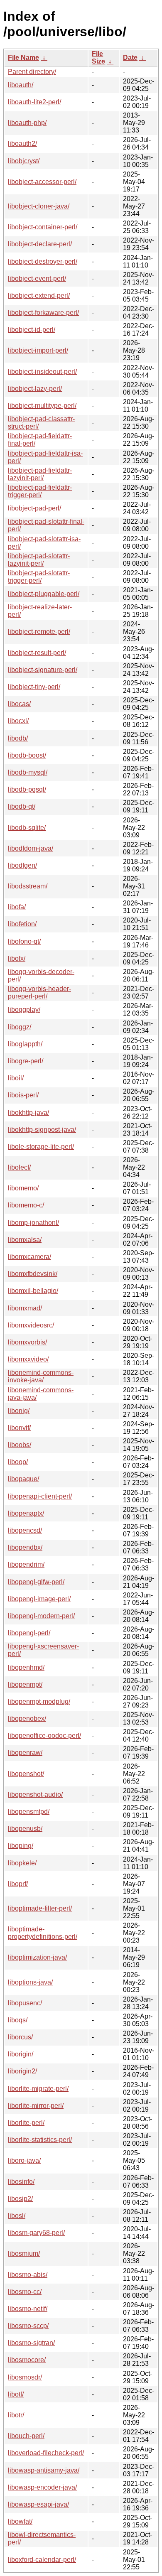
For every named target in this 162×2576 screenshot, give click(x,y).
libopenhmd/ (26, 1667)
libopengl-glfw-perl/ (36, 1582)
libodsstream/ (28, 886)
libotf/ (16, 2394)
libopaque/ (23, 1479)
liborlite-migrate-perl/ (38, 2089)
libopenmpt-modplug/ (39, 1701)
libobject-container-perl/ (43, 227)
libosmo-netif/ (28, 2309)
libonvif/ (19, 1428)
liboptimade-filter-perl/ (40, 1908)
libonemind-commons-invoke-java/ (41, 1376)
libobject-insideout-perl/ (42, 372)
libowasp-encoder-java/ (42, 2487)
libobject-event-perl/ (37, 278)
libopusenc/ (25, 2003)
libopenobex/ (27, 1719)
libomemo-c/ (26, 1205)
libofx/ (17, 958)
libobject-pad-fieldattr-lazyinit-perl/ (40, 474)
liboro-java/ (24, 2160)
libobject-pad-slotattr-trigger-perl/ (39, 577)
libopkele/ (22, 1863)
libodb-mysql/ (28, 772)
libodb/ (18, 738)
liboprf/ (18, 1884)
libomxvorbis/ (27, 1342)
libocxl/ (18, 721)
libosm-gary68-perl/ (36, 2233)
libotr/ (16, 2415)
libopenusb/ (25, 1829)
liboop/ (18, 1462)
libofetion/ (22, 924)
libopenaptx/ (26, 1513)
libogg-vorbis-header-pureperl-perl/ (39, 992)
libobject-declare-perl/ (40, 244)
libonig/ (19, 1411)
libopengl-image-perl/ (39, 1599)
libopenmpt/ (25, 1684)
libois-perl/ (23, 1095)
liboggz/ (20, 1027)
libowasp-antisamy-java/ (44, 2470)
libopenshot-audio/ (35, 1795)
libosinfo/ (21, 2182)
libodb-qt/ (22, 806)
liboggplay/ (24, 1010)
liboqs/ (18, 2020)
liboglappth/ (25, 1044)
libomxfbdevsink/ (33, 1274)
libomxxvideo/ (28, 1359)
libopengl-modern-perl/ (41, 1616)
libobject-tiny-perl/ (34, 687)
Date (130, 58)
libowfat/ (20, 2521)
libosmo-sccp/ (28, 2326)
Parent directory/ (32, 72)
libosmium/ (24, 2253)
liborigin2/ (22, 2071)
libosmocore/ (27, 2360)
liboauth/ (21, 85)
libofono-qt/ (24, 941)
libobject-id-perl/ (32, 330)
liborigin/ (21, 2054)
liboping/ (21, 1846)
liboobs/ (20, 1445)
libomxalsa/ (25, 1240)
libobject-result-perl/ (37, 653)
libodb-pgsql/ (27, 789)
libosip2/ (20, 2199)
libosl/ (17, 2216)
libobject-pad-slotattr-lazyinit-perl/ (39, 560)
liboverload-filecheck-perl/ (46, 2453)
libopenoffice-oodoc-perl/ (44, 1736)
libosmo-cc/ (25, 2292)
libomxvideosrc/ (31, 1325)
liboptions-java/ (30, 1982)
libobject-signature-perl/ (43, 670)
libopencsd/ (25, 1530)
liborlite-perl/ (26, 2123)
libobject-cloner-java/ (39, 206)
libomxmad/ (25, 1308)
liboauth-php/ (27, 123)
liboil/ (16, 1078)
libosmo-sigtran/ (31, 2343)
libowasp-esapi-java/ (38, 2504)
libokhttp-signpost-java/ (42, 1130)
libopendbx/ (25, 1547)
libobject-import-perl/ (38, 350)
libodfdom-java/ (31, 848)
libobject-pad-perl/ (34, 508)
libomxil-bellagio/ (33, 1291)
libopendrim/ (26, 1564)
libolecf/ (19, 1167)
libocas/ (19, 704)
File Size (98, 58)
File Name (23, 58)
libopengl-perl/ (29, 1633)
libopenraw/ (25, 1753)
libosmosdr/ (25, 2377)
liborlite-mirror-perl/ (36, 2106)
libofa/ (17, 907)
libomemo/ (23, 1188)
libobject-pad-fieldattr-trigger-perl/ (40, 491)
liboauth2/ (22, 144)
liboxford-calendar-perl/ (42, 2560)
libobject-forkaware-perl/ (43, 313)
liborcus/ (20, 2037)
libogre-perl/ (26, 1061)
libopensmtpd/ (29, 1812)
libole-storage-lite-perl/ (41, 1147)
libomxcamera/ (29, 1257)
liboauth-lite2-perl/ (34, 102)
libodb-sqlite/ (27, 828)
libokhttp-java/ (28, 1113)
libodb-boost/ (27, 755)
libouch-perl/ (26, 2436)
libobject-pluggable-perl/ (44, 594)
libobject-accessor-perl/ (42, 182)
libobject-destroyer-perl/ (43, 261)
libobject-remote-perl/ (39, 632)
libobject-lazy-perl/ (35, 389)
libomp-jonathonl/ (33, 1223)
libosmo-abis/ (28, 2275)
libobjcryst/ (24, 161)
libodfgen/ (22, 865)
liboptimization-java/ (37, 1957)
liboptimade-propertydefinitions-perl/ (43, 1933)
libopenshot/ (26, 1774)
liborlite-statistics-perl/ (40, 2140)
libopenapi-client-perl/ (40, 1496)
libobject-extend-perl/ (39, 296)
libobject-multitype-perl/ (42, 406)
